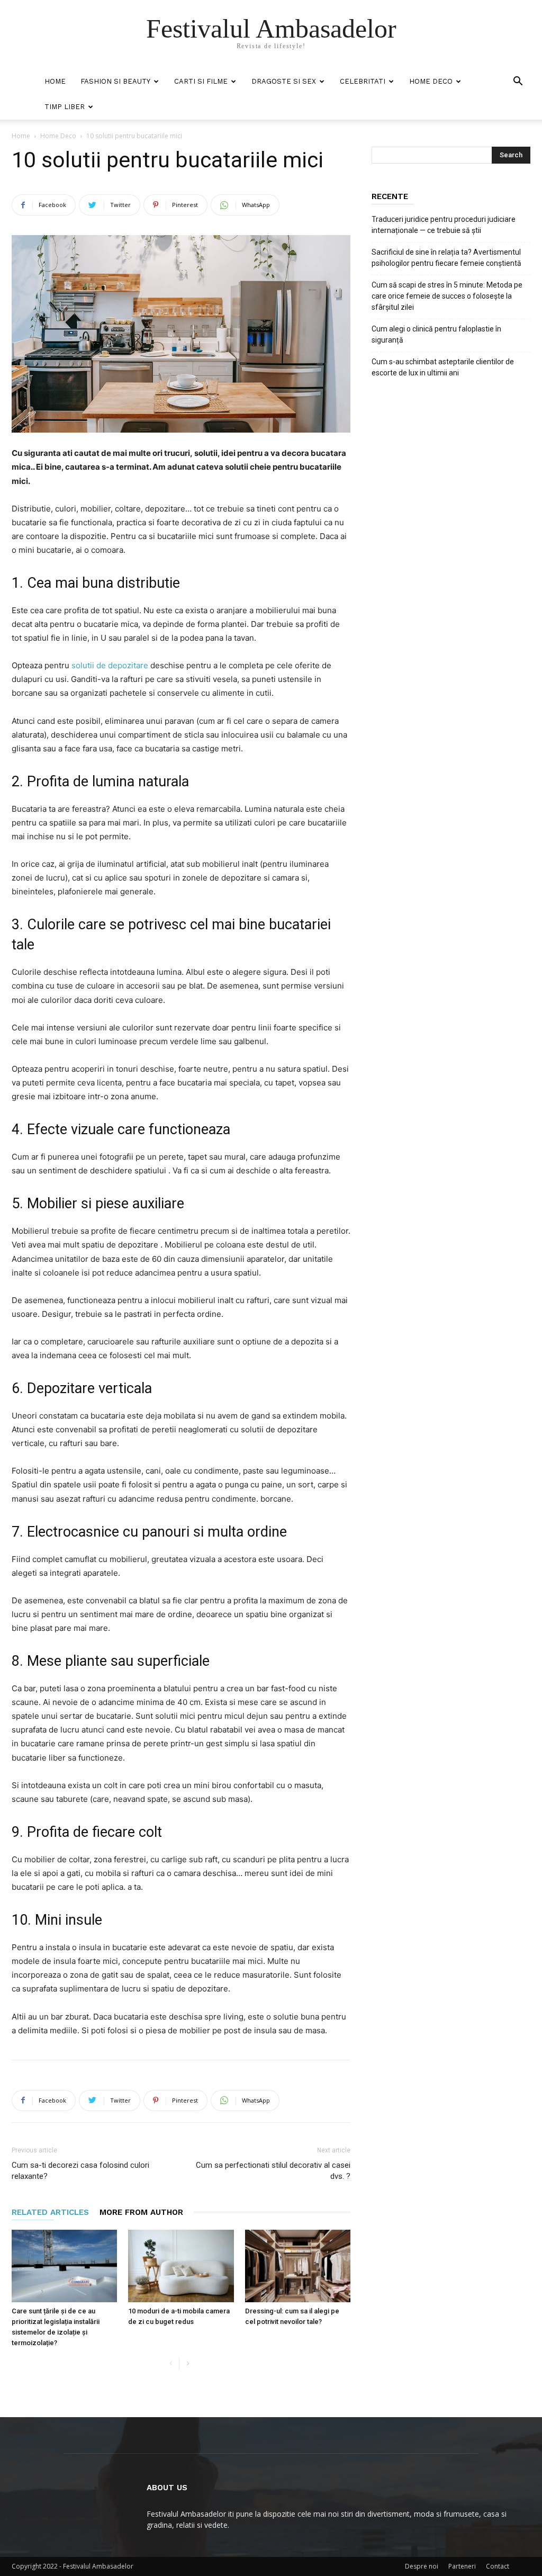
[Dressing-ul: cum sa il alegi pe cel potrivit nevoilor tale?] (298, 2266)
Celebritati (363, 81)
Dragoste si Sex (284, 81)
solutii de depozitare (110, 665)
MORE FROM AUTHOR (141, 2212)
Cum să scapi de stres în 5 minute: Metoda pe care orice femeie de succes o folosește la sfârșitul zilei (447, 296)
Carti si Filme (201, 81)
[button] (518, 82)
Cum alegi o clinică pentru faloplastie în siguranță (436, 334)
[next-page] (188, 2364)
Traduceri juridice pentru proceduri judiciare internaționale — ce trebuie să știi (444, 225)
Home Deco (431, 81)
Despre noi (422, 2566)
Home (55, 81)
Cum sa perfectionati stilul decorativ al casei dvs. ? (273, 2171)
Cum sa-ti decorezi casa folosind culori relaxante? (80, 2171)
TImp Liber (65, 107)
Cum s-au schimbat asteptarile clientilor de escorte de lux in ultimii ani (443, 367)
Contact (498, 2566)
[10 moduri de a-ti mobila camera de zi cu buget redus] (181, 2266)
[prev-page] (171, 2364)
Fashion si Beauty (115, 81)
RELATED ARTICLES (50, 2212)
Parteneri (462, 2566)
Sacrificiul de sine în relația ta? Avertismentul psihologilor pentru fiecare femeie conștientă (446, 258)
